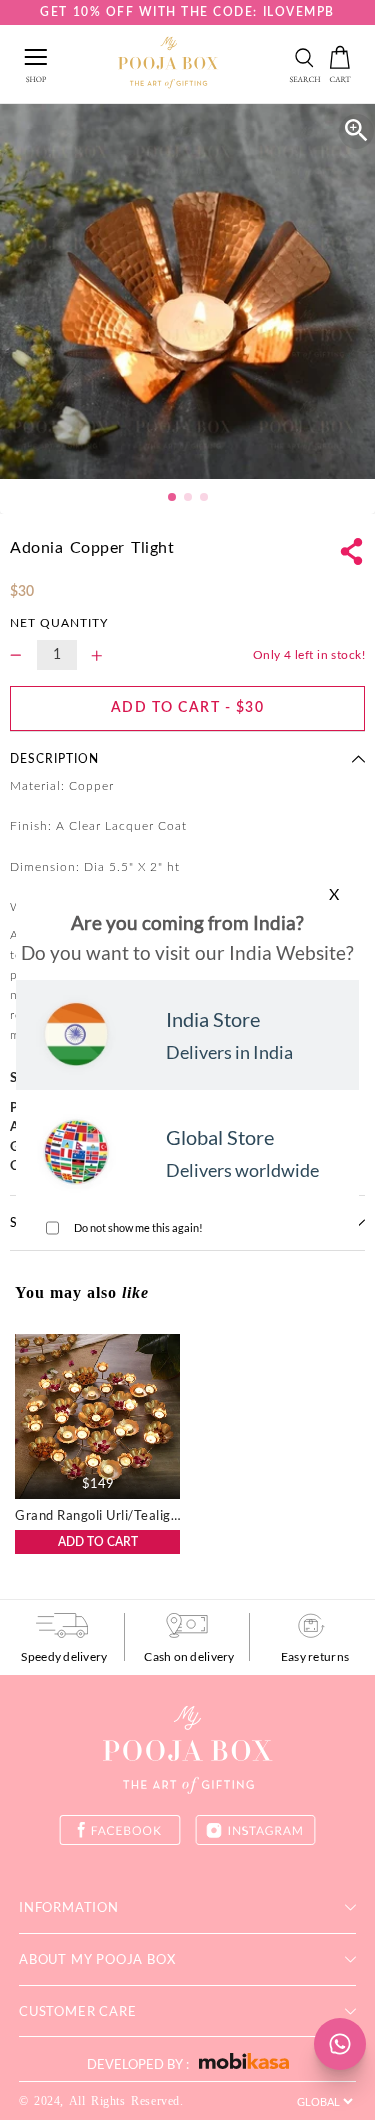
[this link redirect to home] (168, 64)
